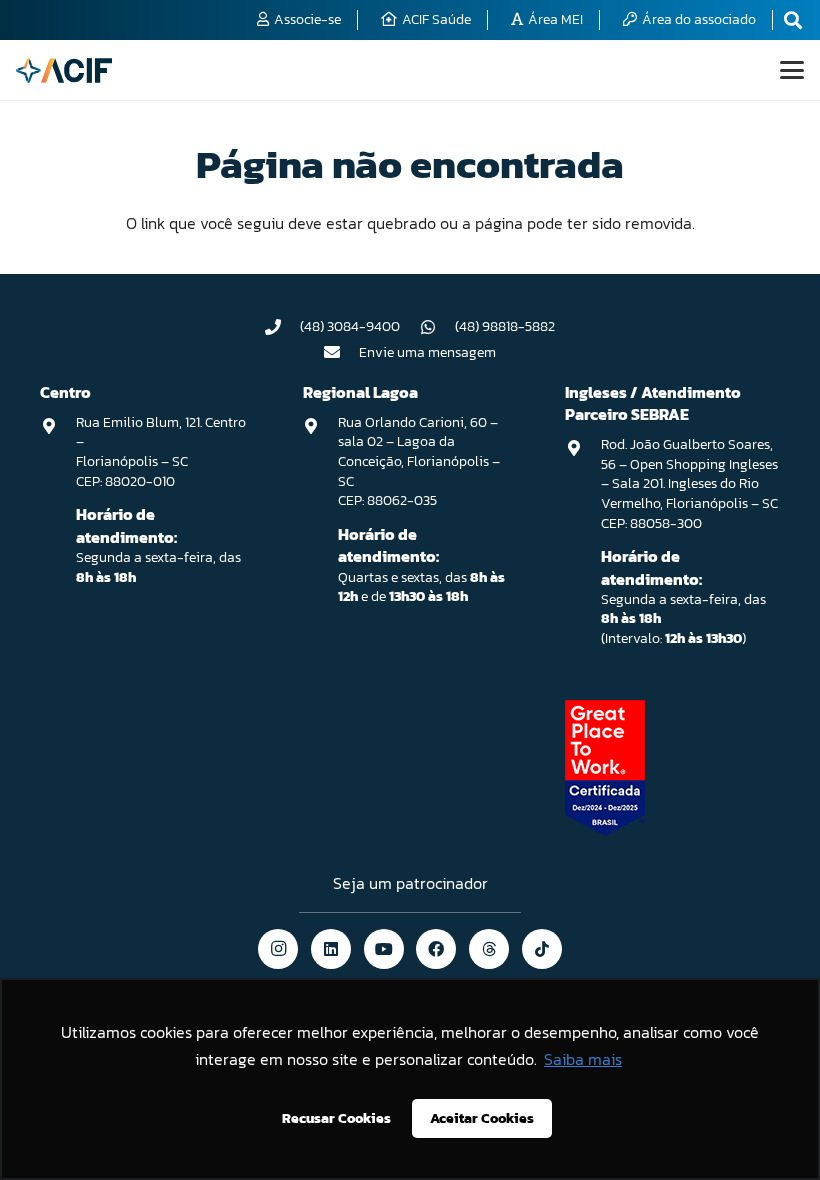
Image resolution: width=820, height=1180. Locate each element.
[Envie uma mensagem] (342, 352)
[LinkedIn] (331, 949)
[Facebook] (436, 949)
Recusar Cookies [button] (336, 1118)
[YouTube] (384, 949)
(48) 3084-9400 (350, 326)
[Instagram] (278, 949)
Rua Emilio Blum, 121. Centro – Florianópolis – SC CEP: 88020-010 (161, 452)
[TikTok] (542, 949)
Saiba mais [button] (583, 1059)
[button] (792, 70)
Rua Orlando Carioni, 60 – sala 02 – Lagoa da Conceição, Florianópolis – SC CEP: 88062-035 (419, 461)
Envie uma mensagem (427, 352)
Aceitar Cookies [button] (482, 1118)
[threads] (489, 949)
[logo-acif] (64, 70)
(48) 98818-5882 (505, 326)
